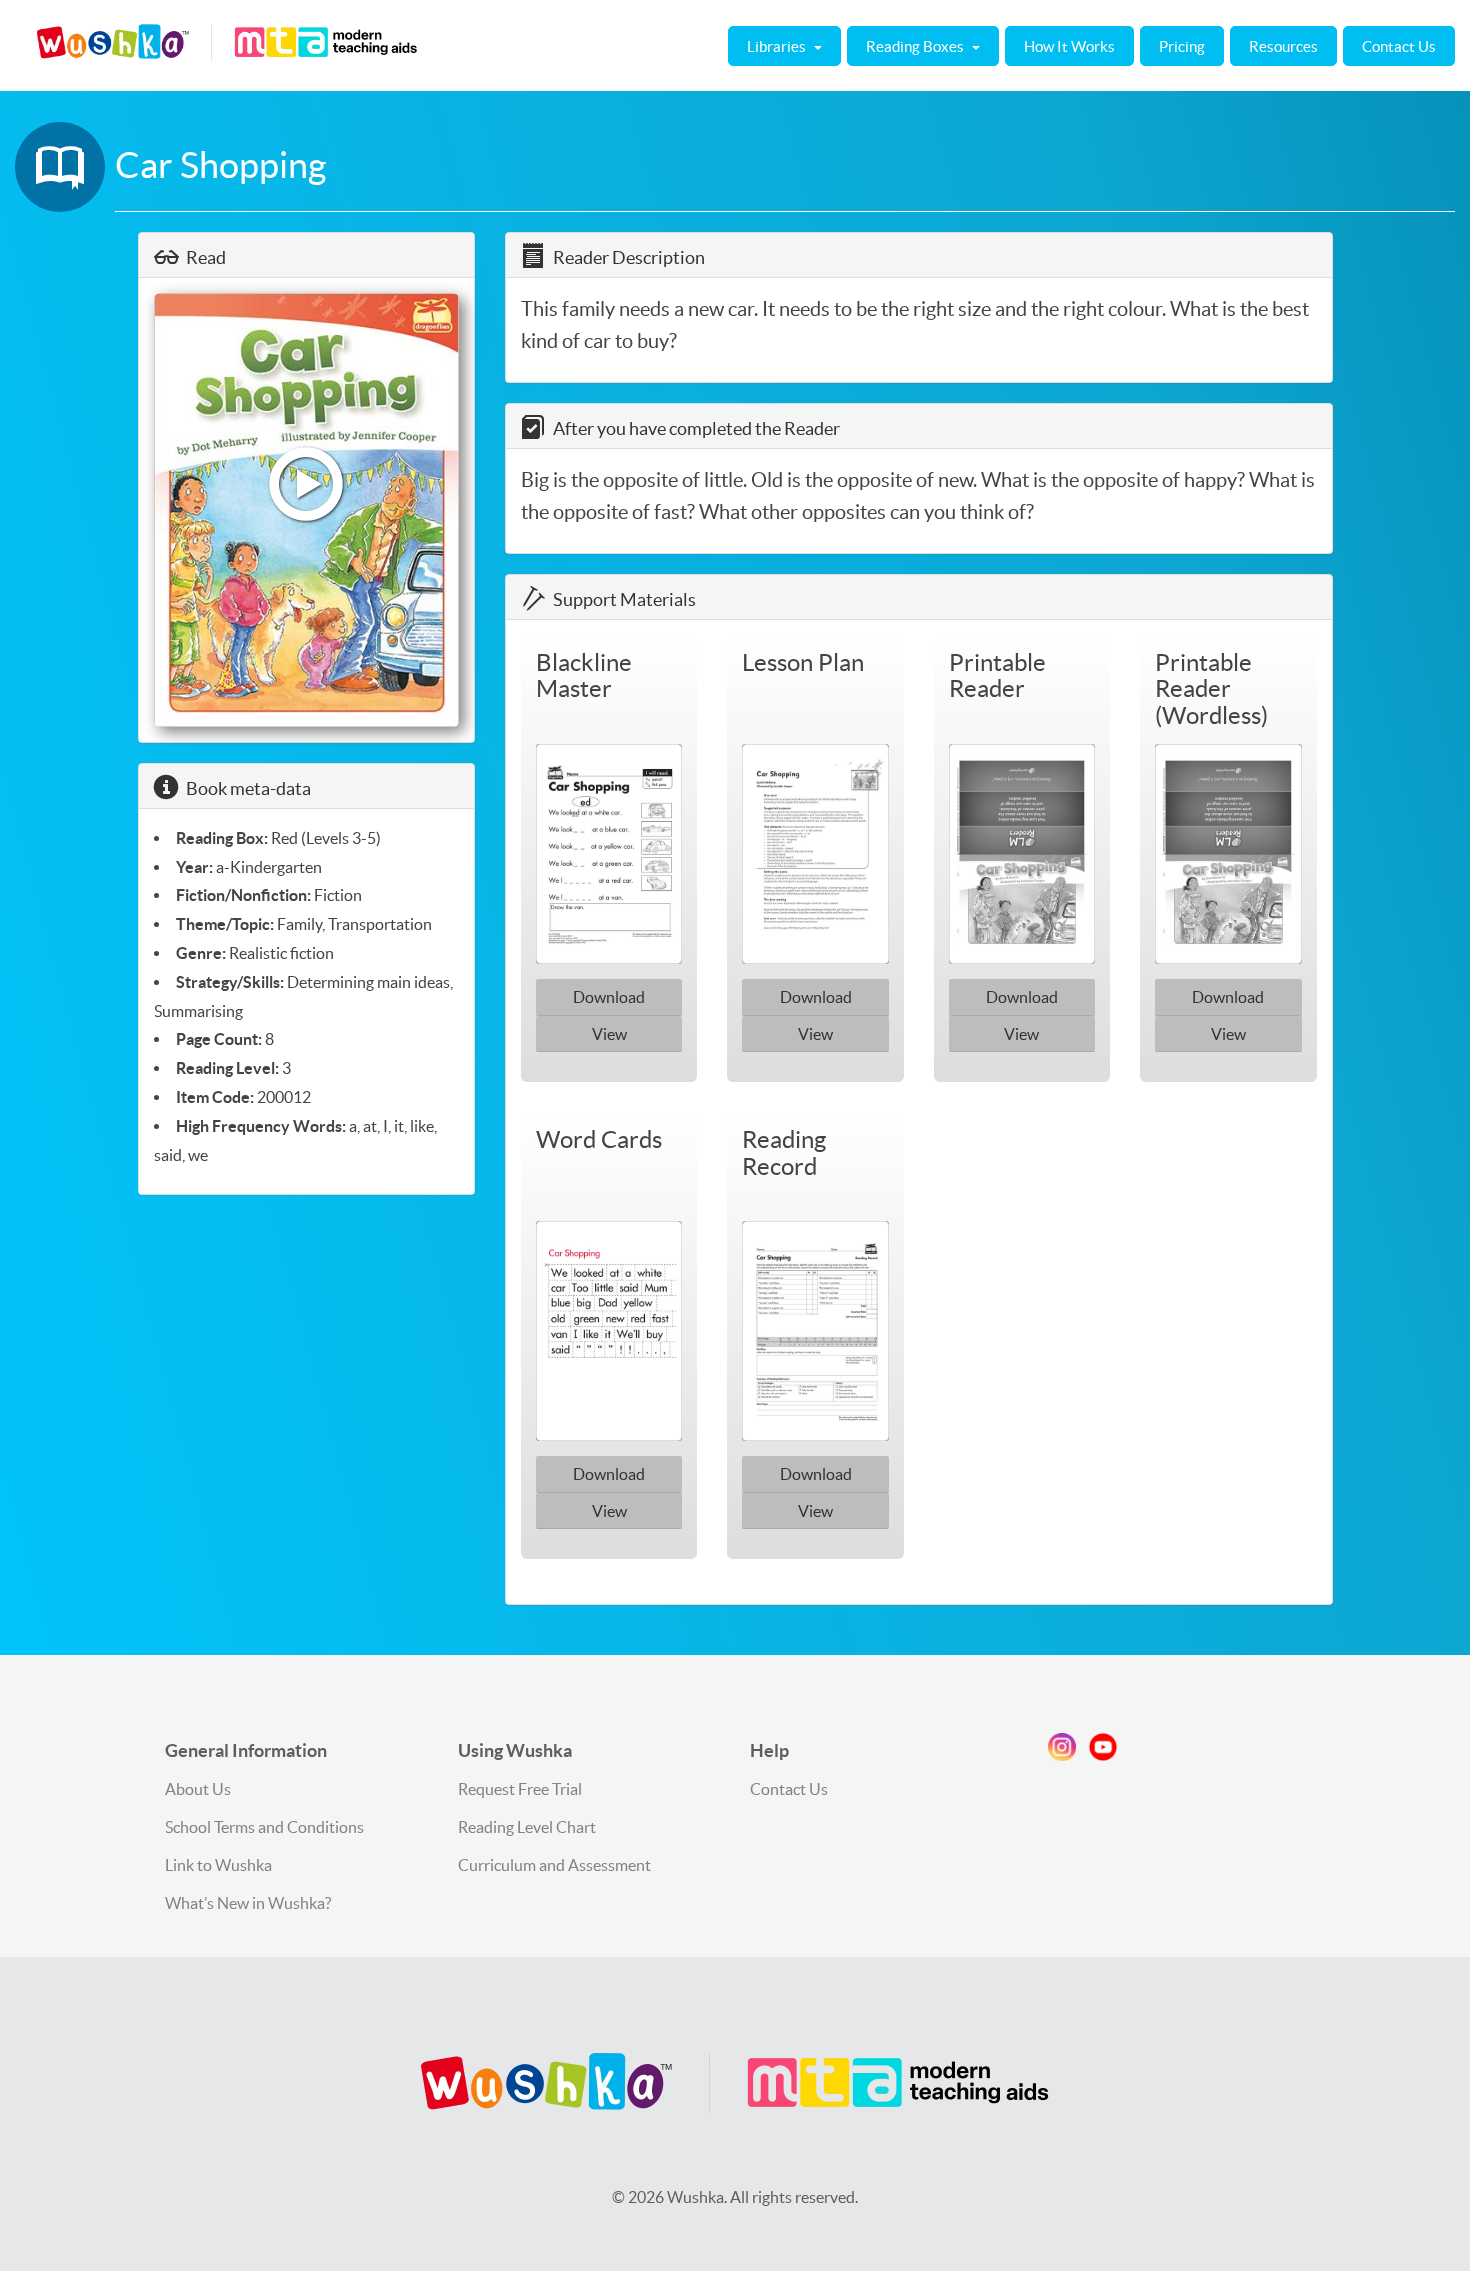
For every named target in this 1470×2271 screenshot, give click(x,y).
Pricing (1182, 46)
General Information (246, 1750)
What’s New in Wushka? (248, 1903)
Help (769, 1750)
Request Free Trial (520, 1789)
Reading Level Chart (527, 1827)
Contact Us (1399, 46)
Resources (1283, 46)
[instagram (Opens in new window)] (1062, 1751)
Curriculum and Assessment (554, 1865)
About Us (198, 1789)
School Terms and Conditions (264, 1827)
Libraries (778, 46)
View (609, 1034)
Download (609, 997)
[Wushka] (735, 2083)
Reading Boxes (916, 46)
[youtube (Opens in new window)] (1103, 1751)
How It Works (1069, 46)
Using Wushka (515, 1750)
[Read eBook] (307, 510)
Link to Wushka (218, 1865)
